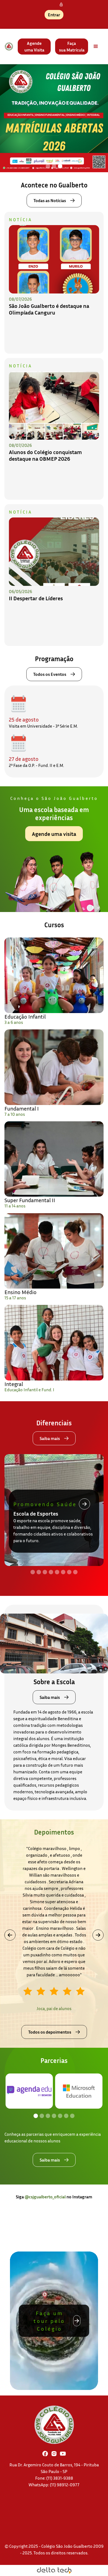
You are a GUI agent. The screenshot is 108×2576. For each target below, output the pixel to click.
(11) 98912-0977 (65, 2485)
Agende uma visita (54, 834)
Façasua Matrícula (72, 47)
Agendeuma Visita (34, 47)
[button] (96, 47)
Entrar (54, 15)
